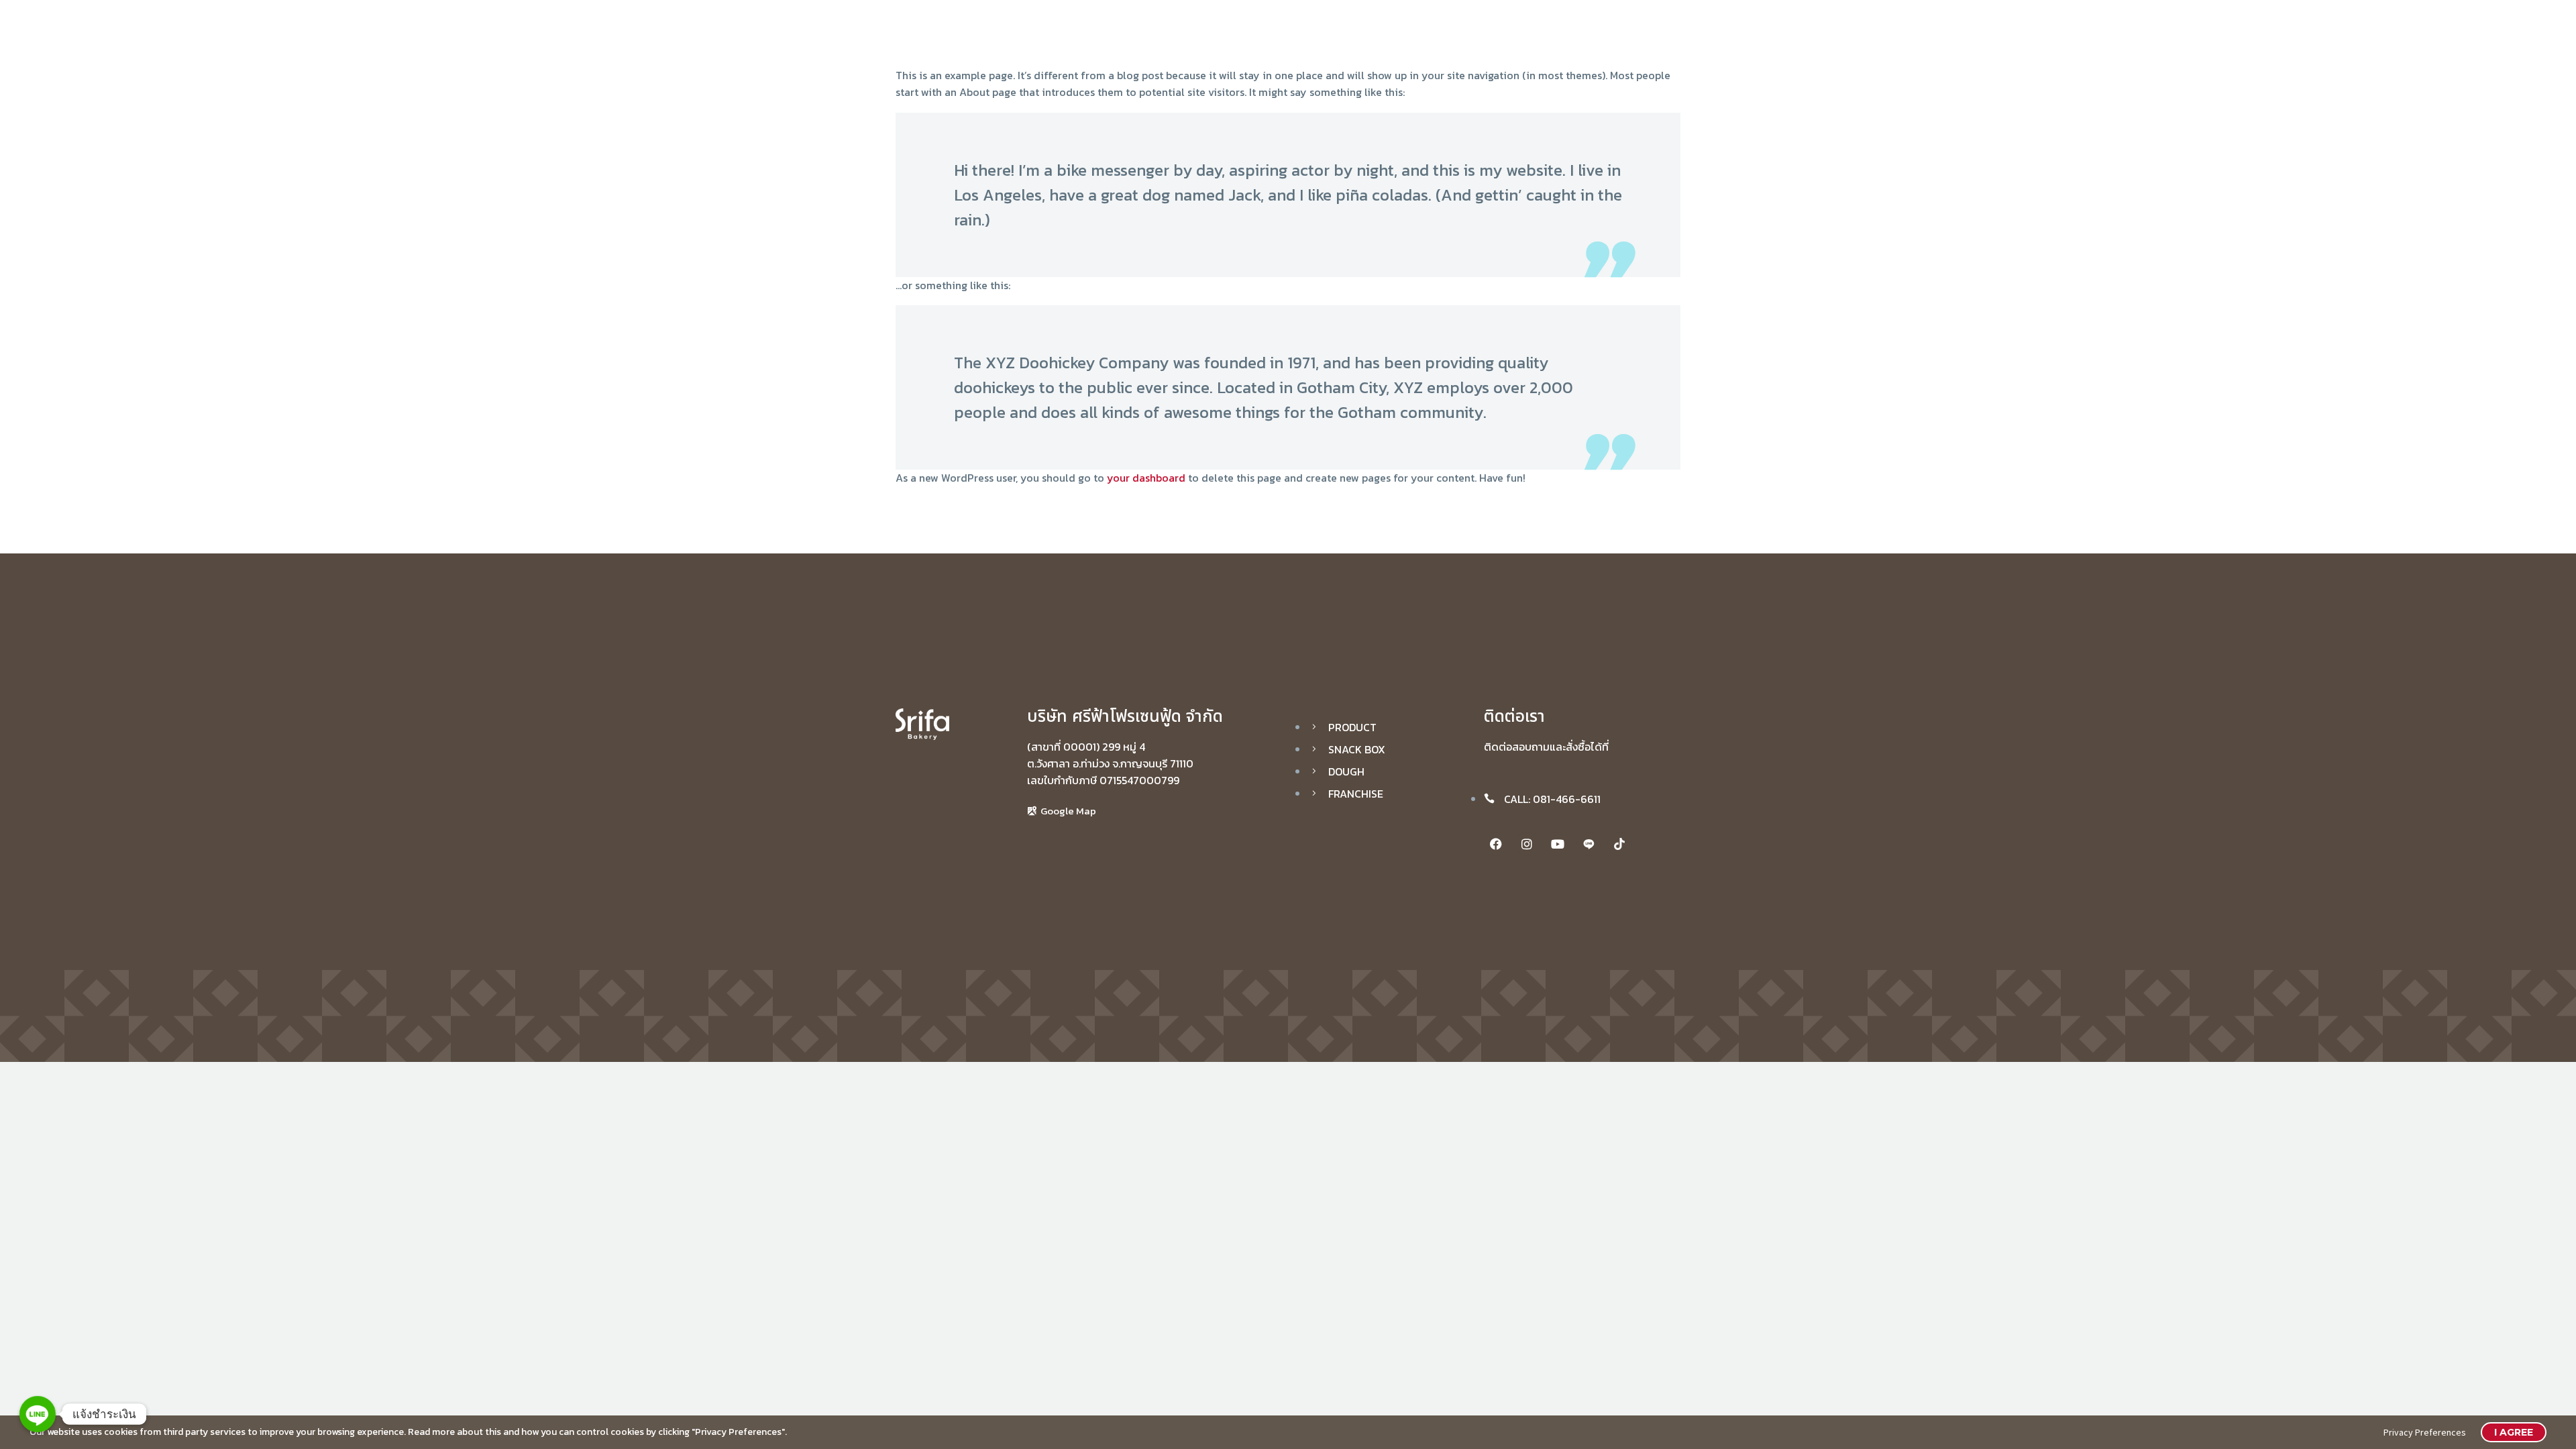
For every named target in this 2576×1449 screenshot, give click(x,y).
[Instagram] (1527, 844)
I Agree (2514, 1432)
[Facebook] (1496, 844)
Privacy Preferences (2425, 1432)
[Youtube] (1558, 844)
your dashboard (1146, 478)
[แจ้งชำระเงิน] (38, 1414)
